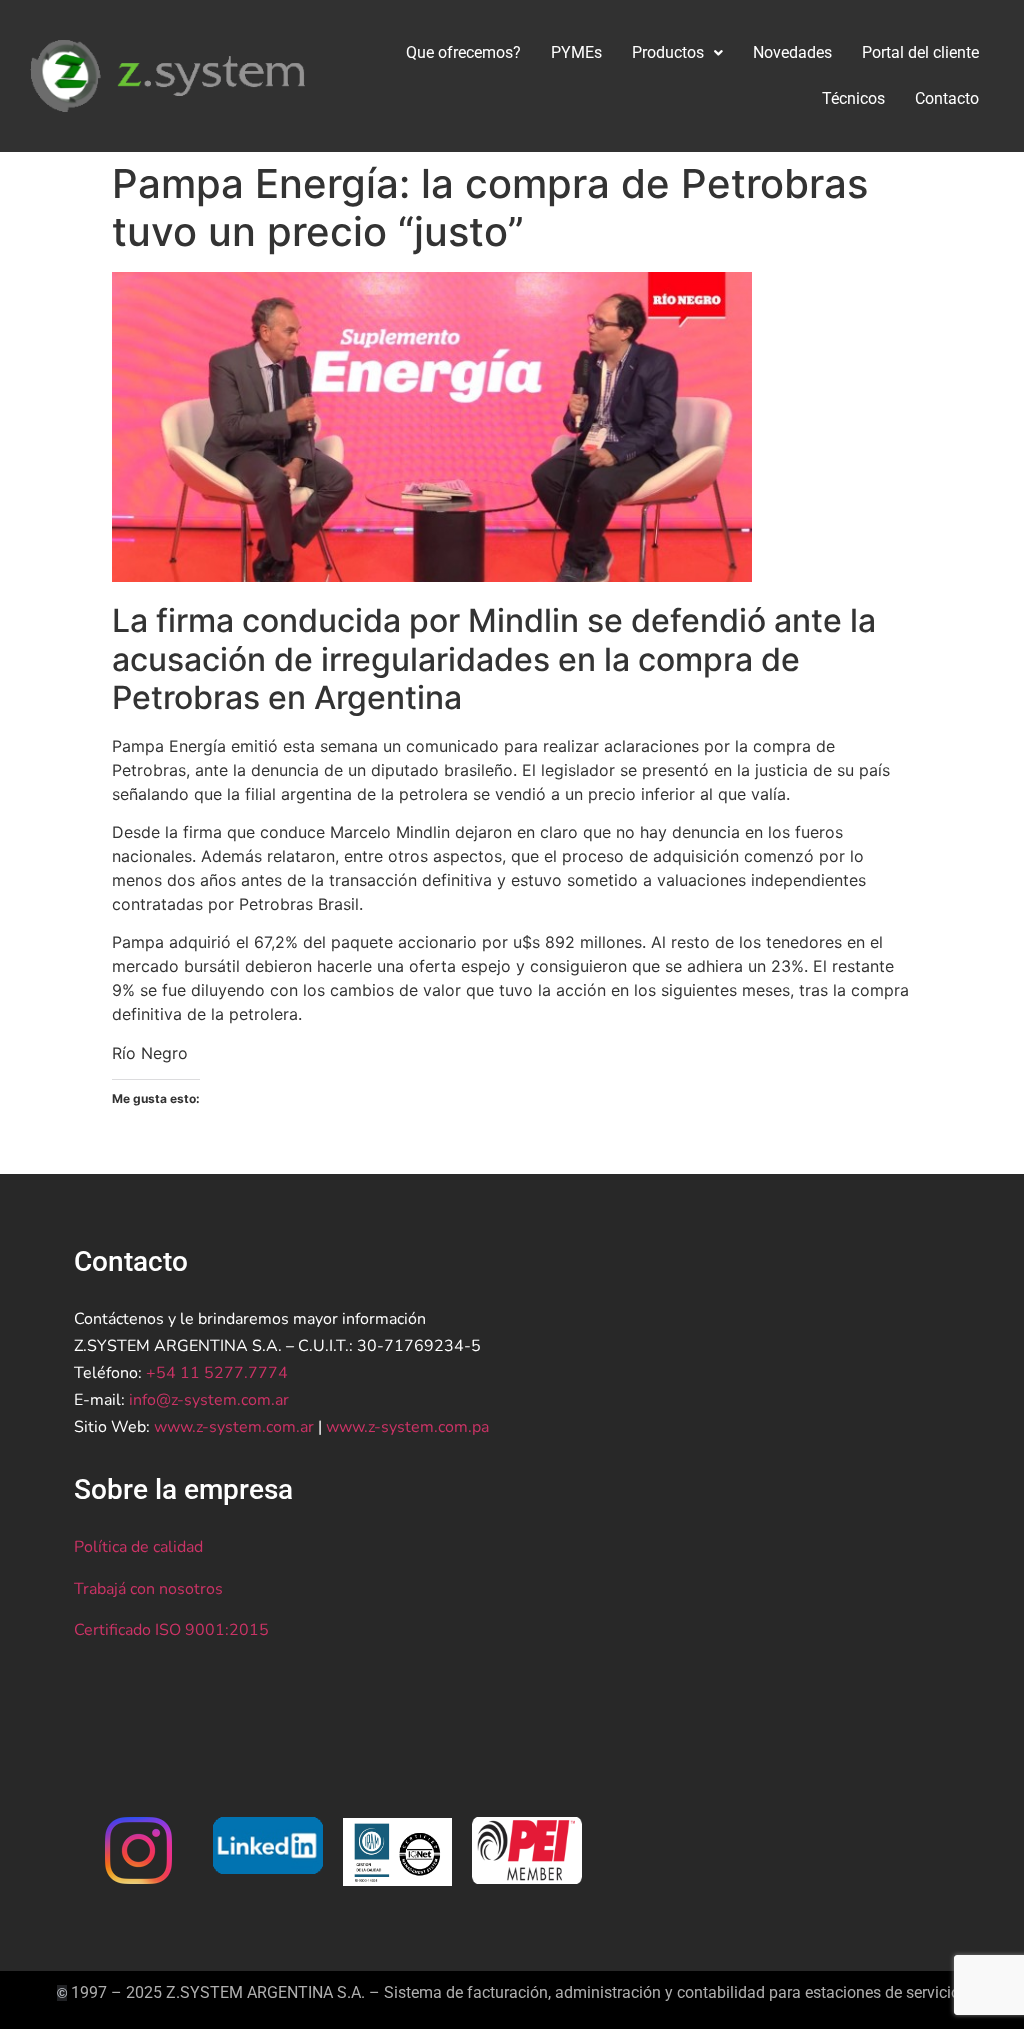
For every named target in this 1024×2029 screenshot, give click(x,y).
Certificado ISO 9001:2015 (171, 1630)
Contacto (947, 98)
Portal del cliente (920, 52)
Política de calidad (138, 1547)
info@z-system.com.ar (209, 1400)
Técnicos (853, 98)
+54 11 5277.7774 (217, 1373)
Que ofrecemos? (463, 52)
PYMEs (576, 52)
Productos (668, 52)
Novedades (792, 52)
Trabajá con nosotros (148, 1589)
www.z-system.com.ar (234, 1427)
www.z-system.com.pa (407, 1427)
